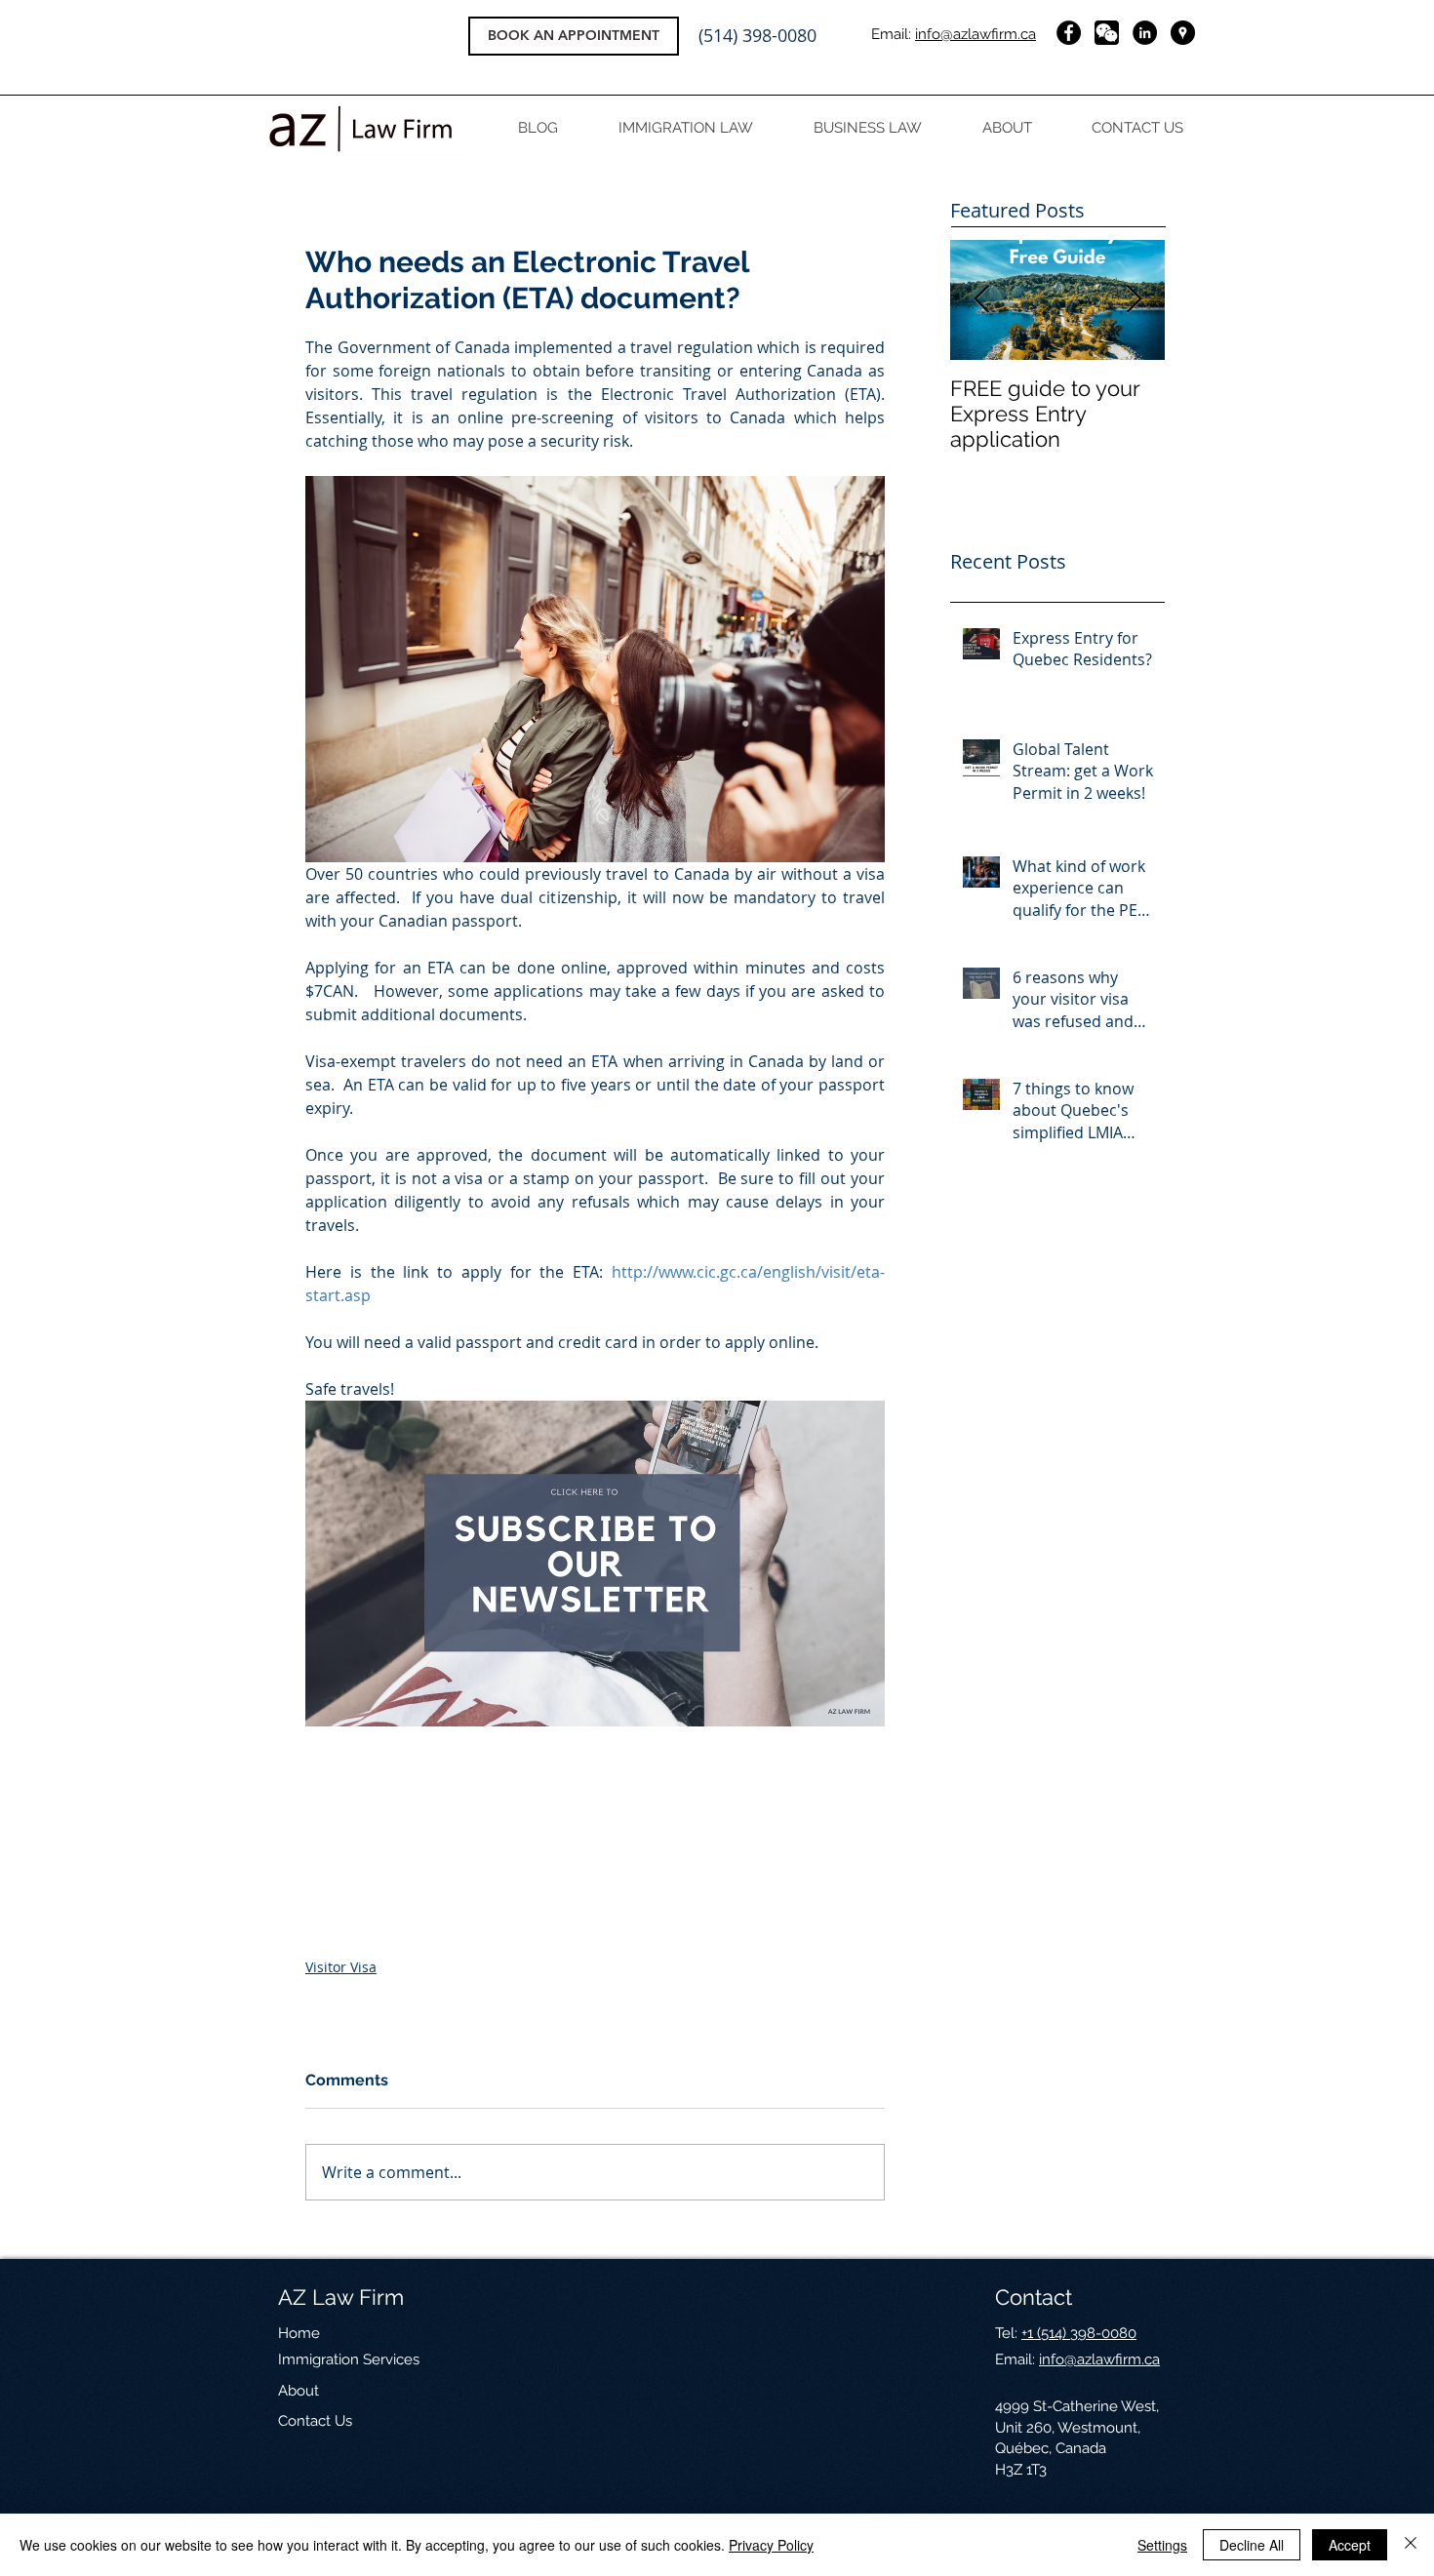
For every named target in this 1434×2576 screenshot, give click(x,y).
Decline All (1252, 2545)
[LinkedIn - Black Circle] (1145, 33)
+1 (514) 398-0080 (1079, 2333)
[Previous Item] (981, 300)
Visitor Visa (341, 1967)
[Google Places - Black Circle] (1183, 33)
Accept (1350, 2545)
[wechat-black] (1107, 33)
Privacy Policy (771, 2545)
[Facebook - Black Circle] (1069, 33)
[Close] (1411, 2545)
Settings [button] (1162, 2545)
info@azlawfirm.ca (976, 34)
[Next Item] (1134, 300)
